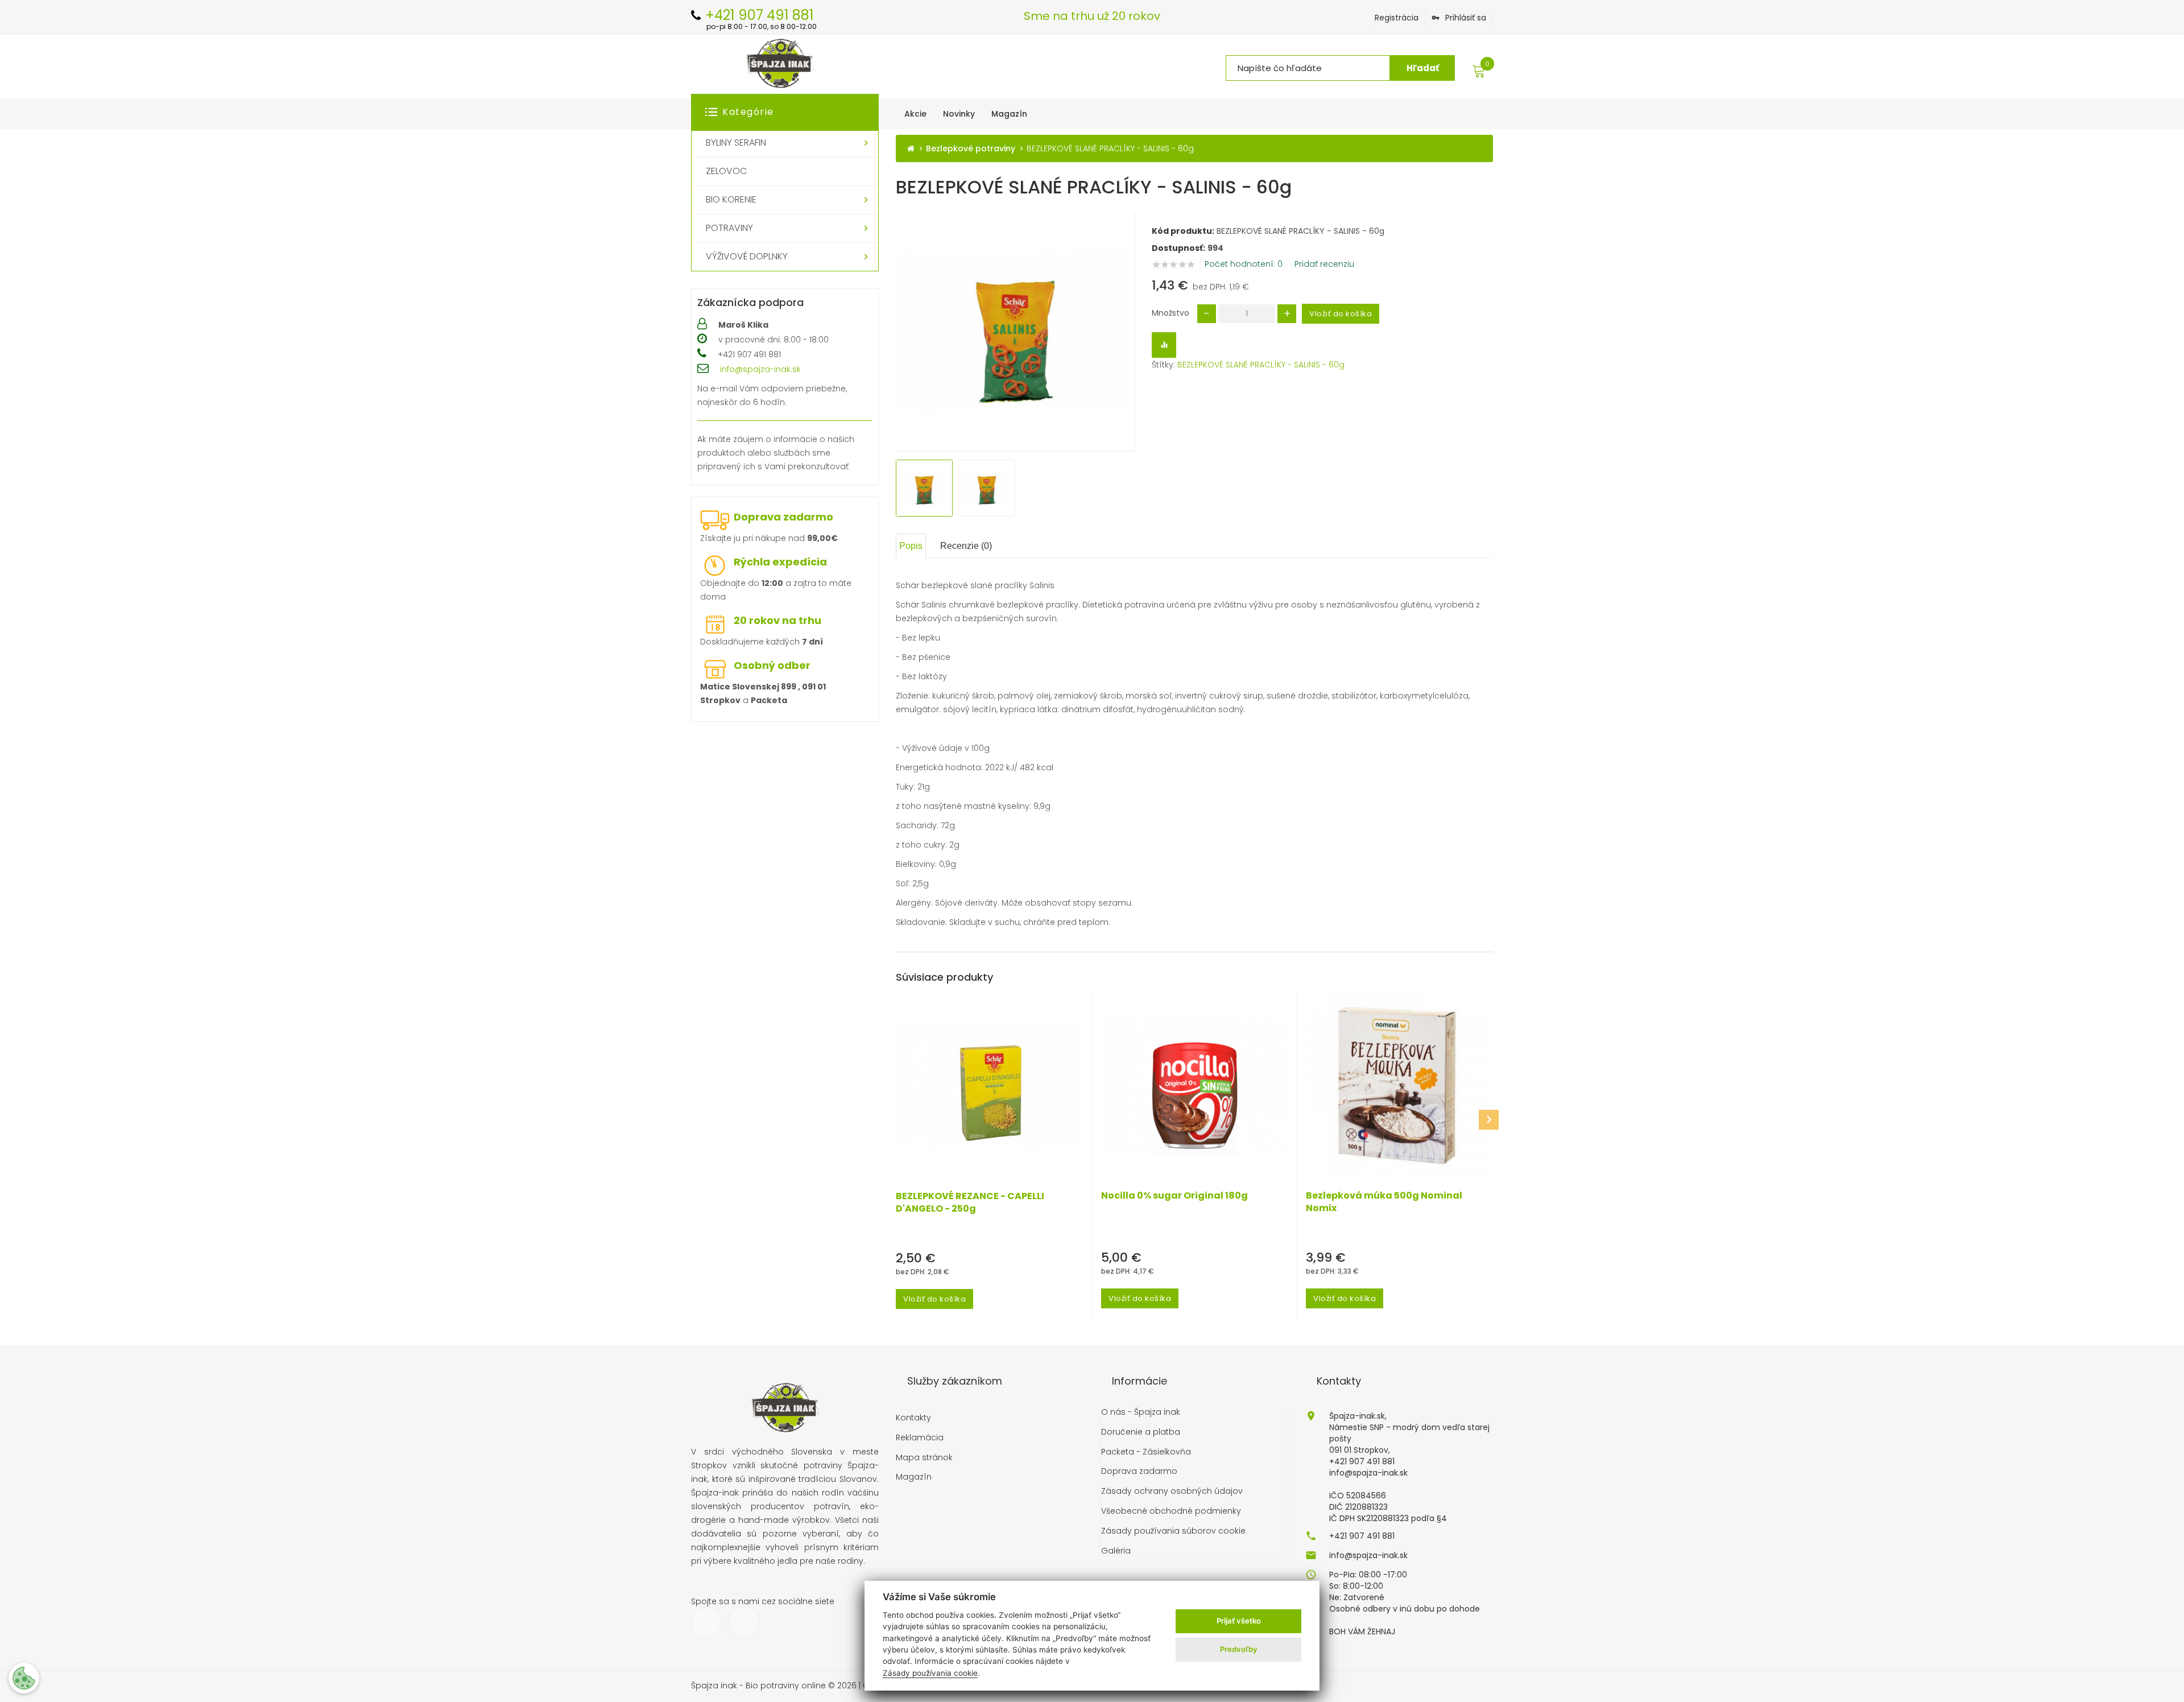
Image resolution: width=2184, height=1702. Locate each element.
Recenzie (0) (966, 546)
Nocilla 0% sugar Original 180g (1174, 1196)
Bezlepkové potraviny (971, 149)
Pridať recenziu (1324, 264)
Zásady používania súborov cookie (1173, 1531)
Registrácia (1397, 18)
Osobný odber (772, 665)
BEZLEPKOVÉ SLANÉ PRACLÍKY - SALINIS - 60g (1261, 365)
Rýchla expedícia (780, 562)
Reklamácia (920, 1438)
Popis (911, 546)
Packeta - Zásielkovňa (1146, 1452)
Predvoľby (1239, 1649)
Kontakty (913, 1418)
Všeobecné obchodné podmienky (1171, 1511)
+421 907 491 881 (1362, 1536)
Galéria (1116, 1551)
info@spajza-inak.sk (760, 369)
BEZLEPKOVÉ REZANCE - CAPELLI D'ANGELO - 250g (970, 1203)
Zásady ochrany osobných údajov (1172, 1491)
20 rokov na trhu (777, 620)
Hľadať (1423, 68)
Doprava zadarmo (783, 517)
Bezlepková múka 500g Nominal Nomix (1384, 1202)
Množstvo (1170, 313)
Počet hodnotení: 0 (1244, 264)
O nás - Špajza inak (1141, 1412)
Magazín (914, 1477)
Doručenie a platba (1141, 1432)
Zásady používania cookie (930, 1673)
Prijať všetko (1239, 1621)
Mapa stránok (924, 1458)
